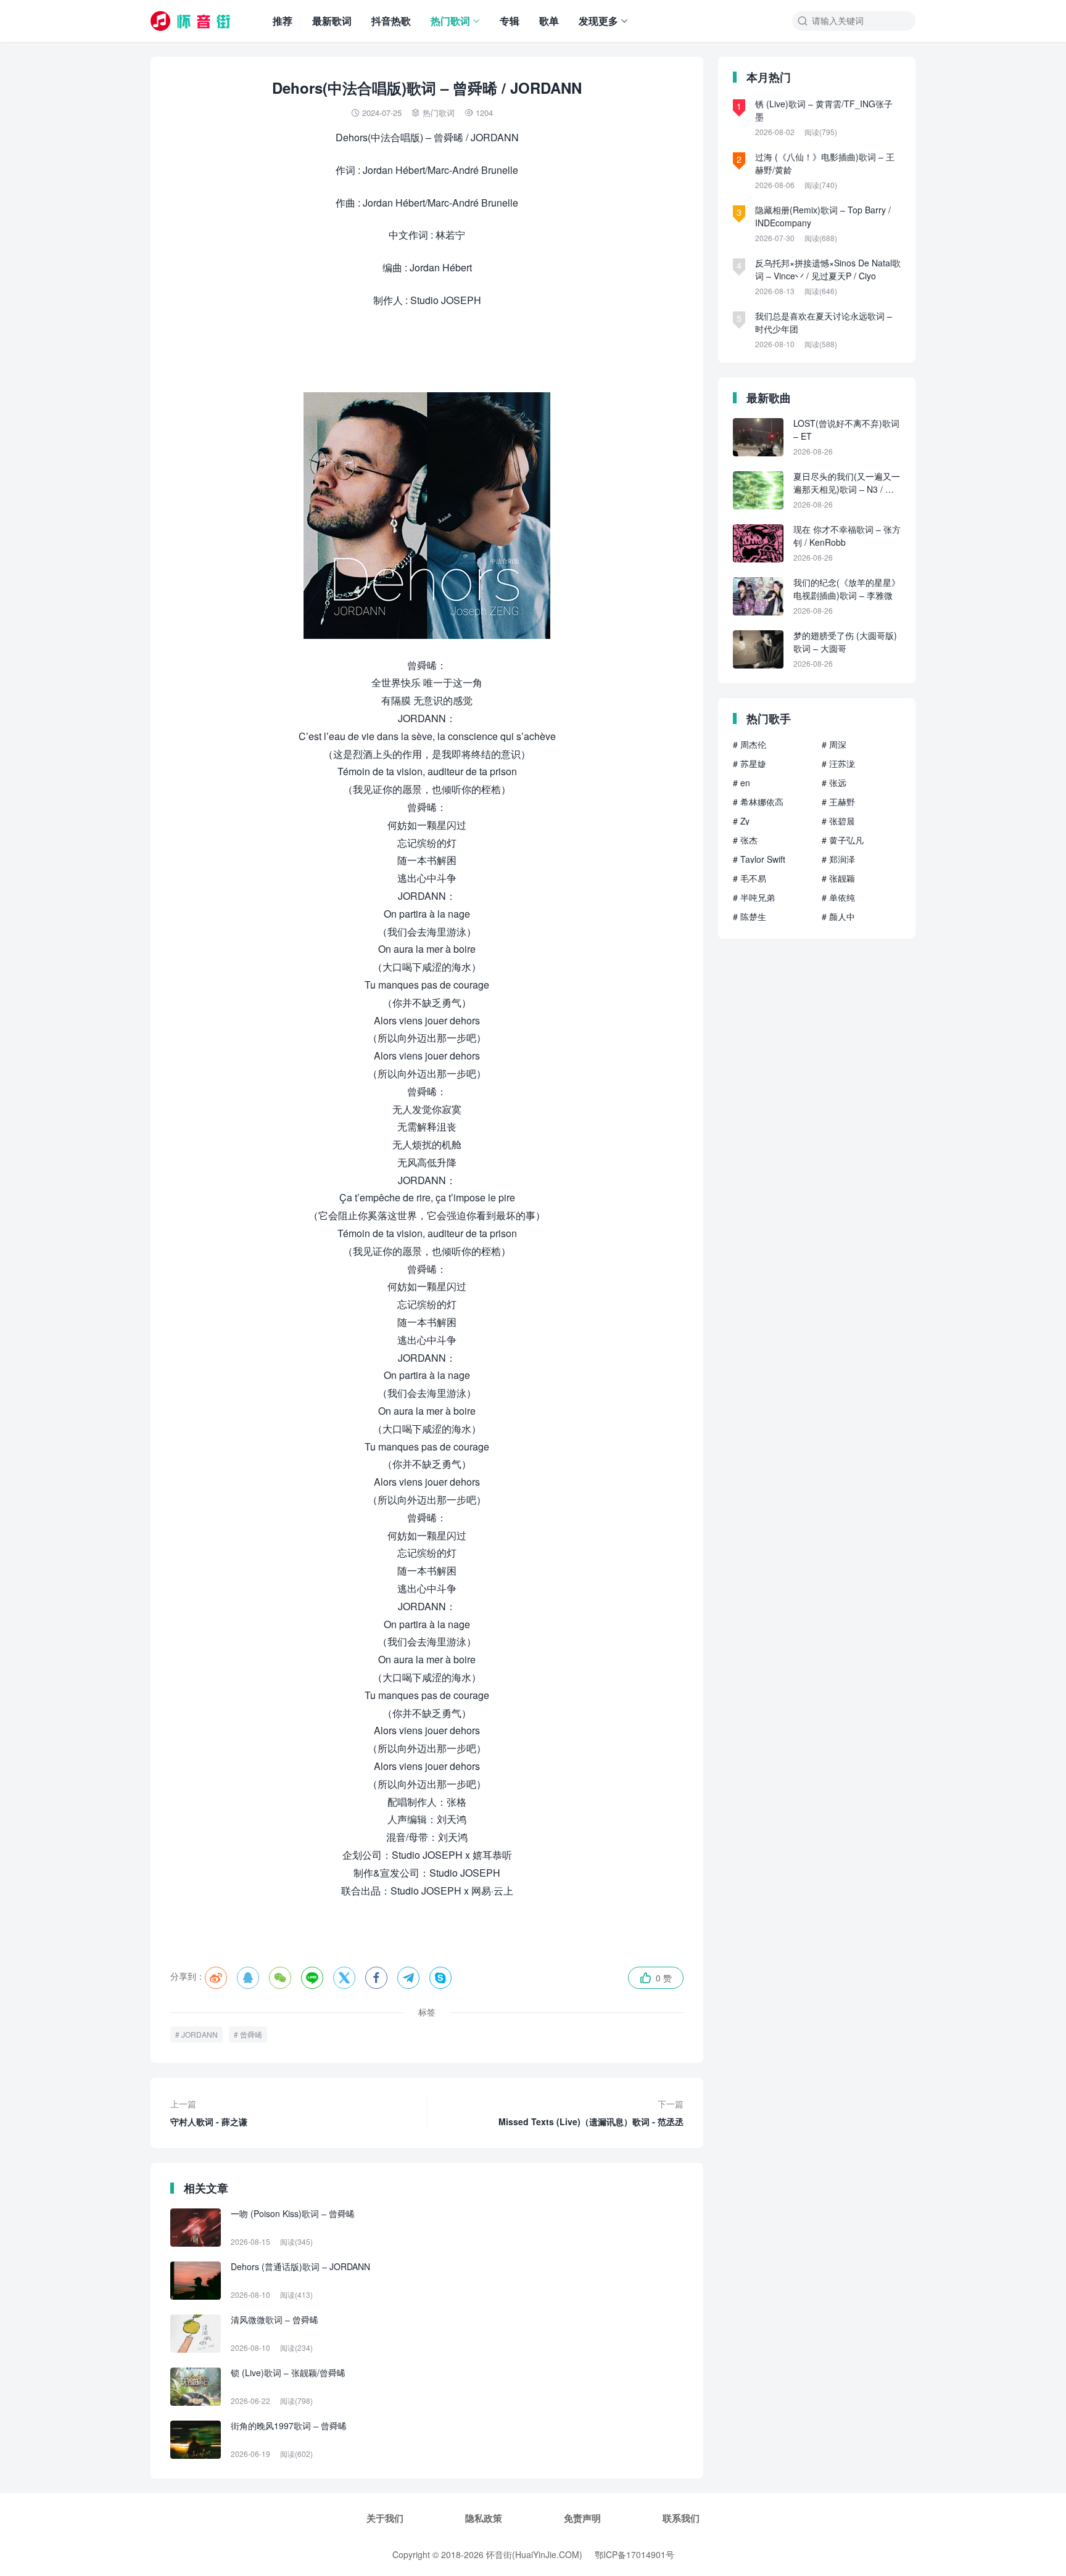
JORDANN (200, 2034)
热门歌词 (450, 21)
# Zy (741, 821)
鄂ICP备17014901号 (634, 2554)
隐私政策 (484, 2518)
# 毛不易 (750, 878)
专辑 (510, 21)
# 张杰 (745, 840)
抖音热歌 (391, 21)
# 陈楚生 (750, 916)
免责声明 (582, 2518)
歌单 (549, 21)
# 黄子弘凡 (843, 840)
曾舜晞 (251, 2034)
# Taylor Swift (759, 859)
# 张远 (834, 783)
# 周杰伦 (750, 744)
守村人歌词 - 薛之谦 (209, 2113)
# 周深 (834, 744)
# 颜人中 (838, 916)
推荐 (283, 21)
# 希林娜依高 (758, 802)
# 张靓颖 (838, 878)
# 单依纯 (838, 897)
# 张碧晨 (838, 821)
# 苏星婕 (750, 763)
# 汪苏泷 (838, 763)
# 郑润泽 (838, 859)
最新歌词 (332, 21)
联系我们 (681, 2518)
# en (742, 783)
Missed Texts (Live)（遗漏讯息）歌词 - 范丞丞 (591, 2113)
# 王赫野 (838, 802)
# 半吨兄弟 (754, 897)
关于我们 (385, 2518)
